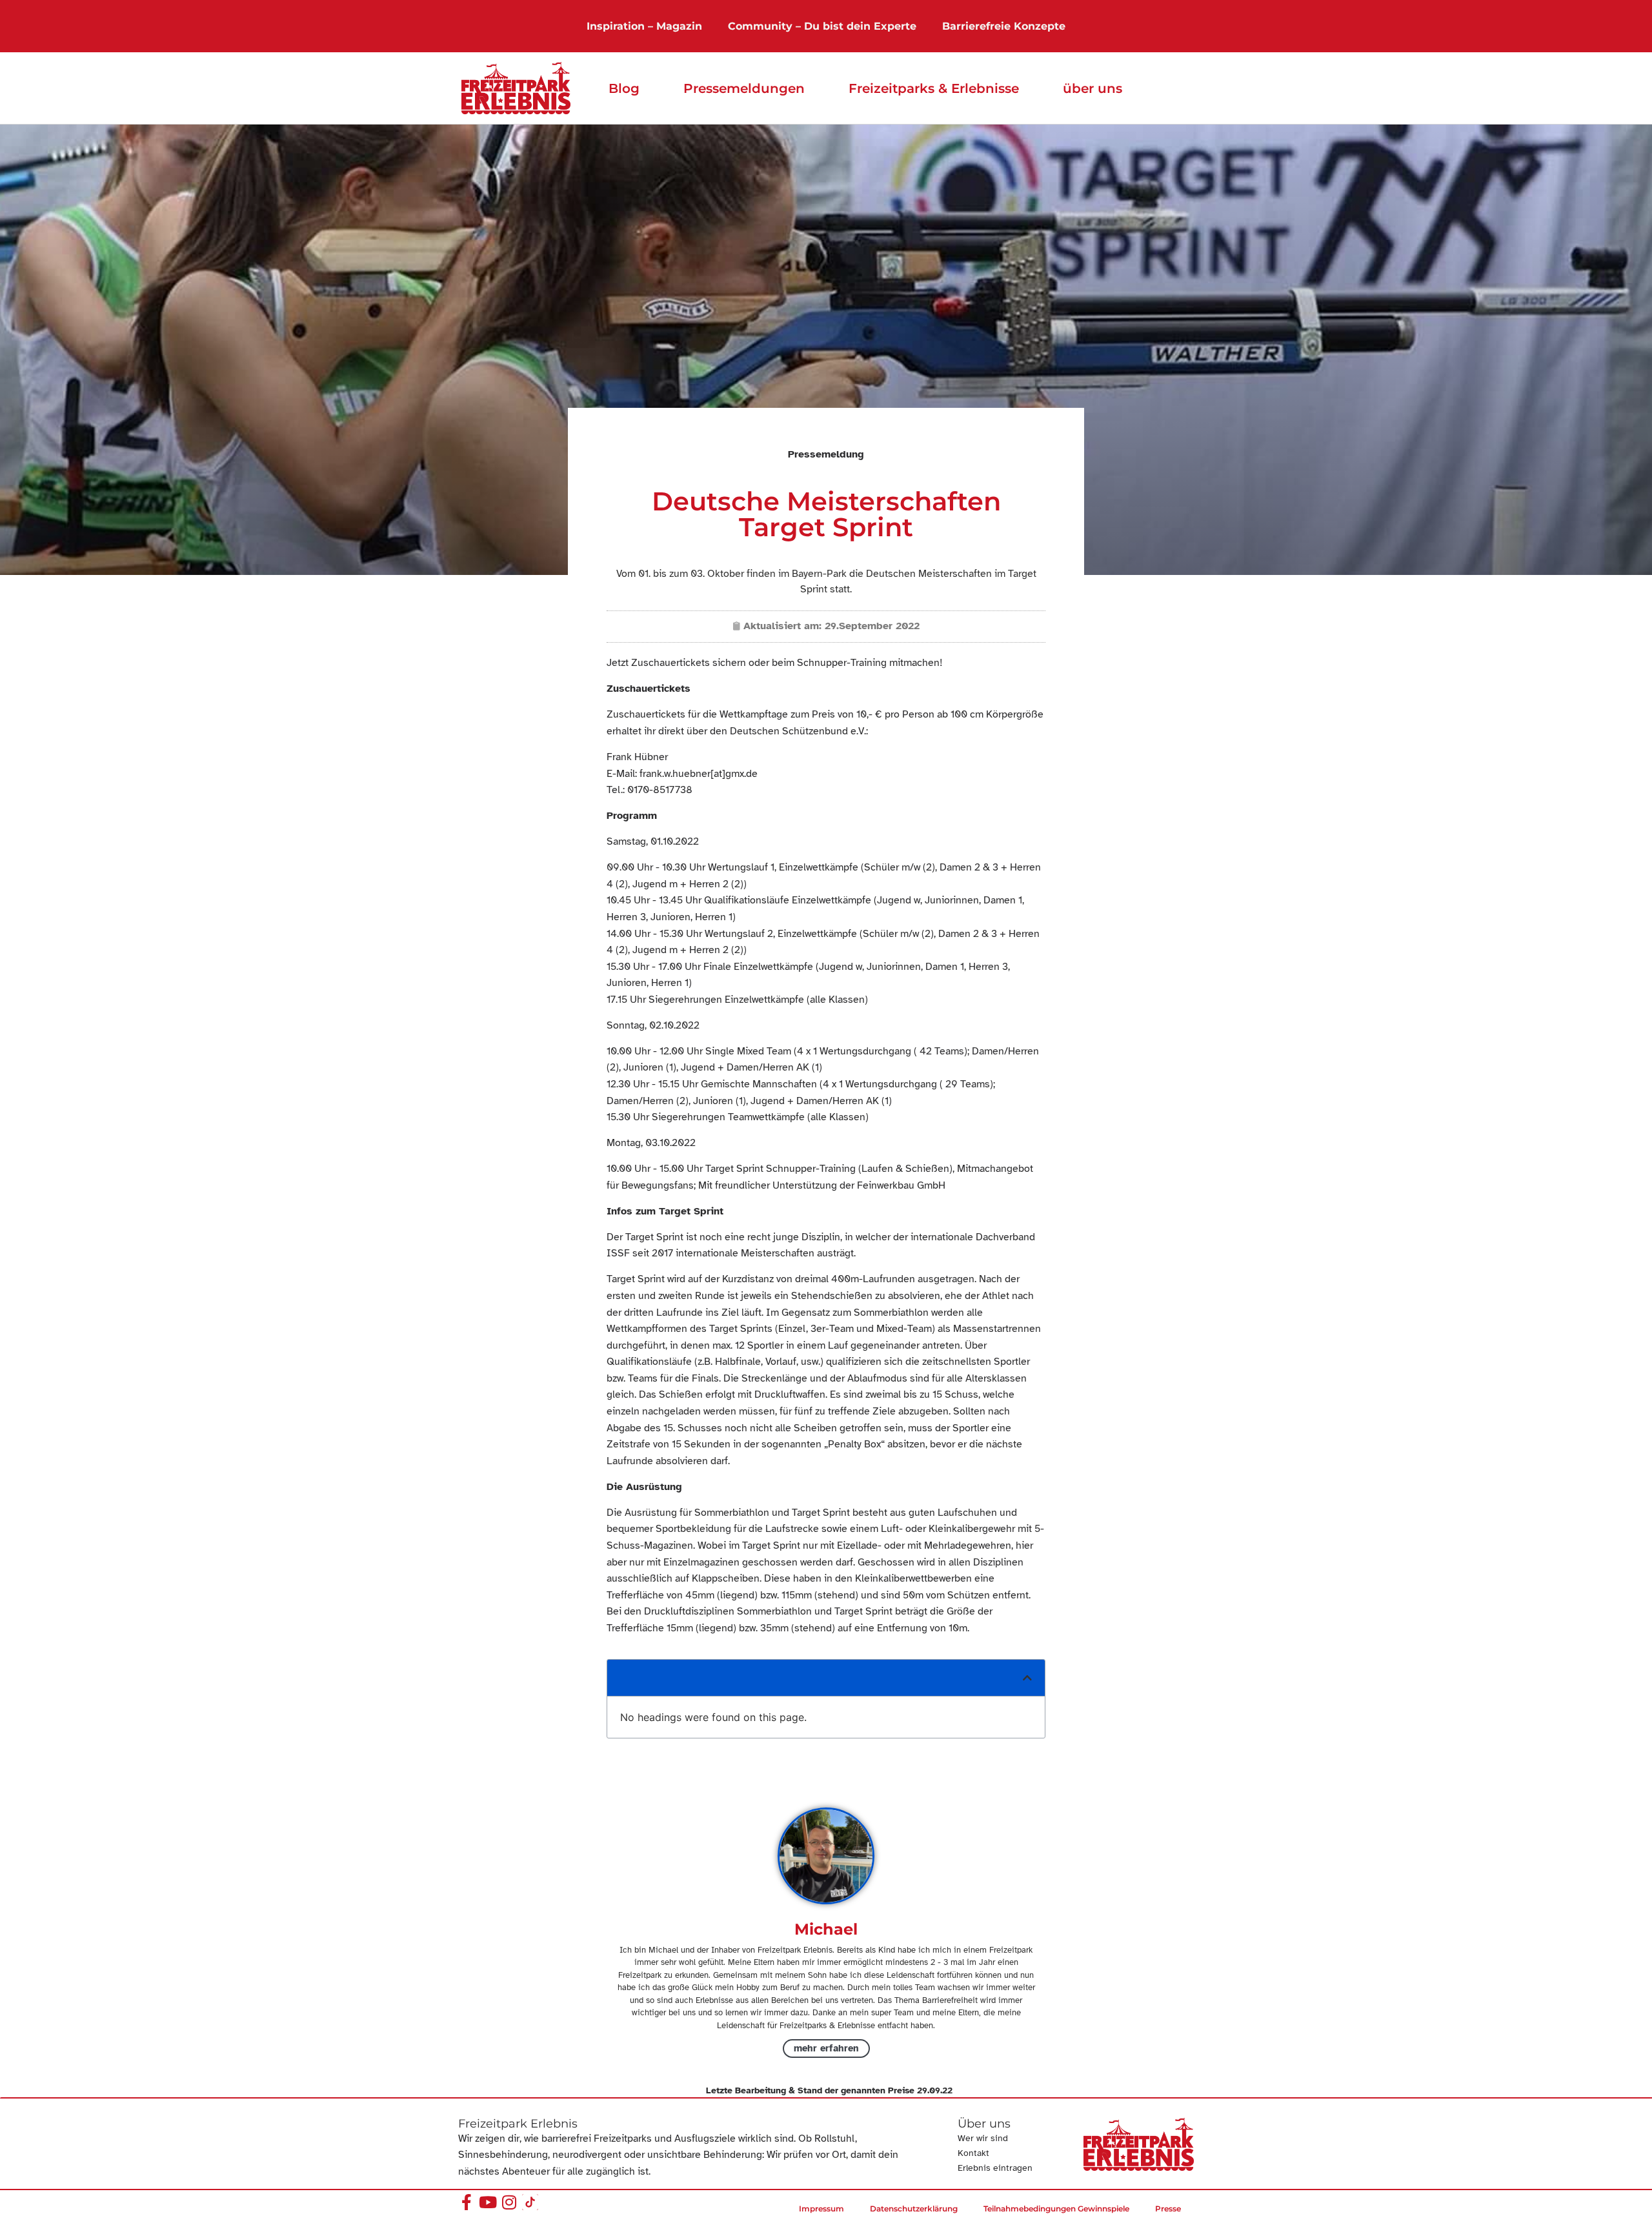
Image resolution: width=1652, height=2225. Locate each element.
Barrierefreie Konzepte (1004, 26)
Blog (624, 88)
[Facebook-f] (466, 2202)
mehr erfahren (826, 2048)
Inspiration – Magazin (644, 26)
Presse (1168, 2209)
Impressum (821, 2209)
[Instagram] (509, 2202)
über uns (1093, 88)
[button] (1027, 1678)
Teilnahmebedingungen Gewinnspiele (1056, 2209)
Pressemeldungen (744, 88)
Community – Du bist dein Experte (822, 26)
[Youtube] (488, 2202)
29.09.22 (935, 2090)
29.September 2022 (872, 626)
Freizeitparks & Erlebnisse (934, 88)
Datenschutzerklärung (914, 2209)
